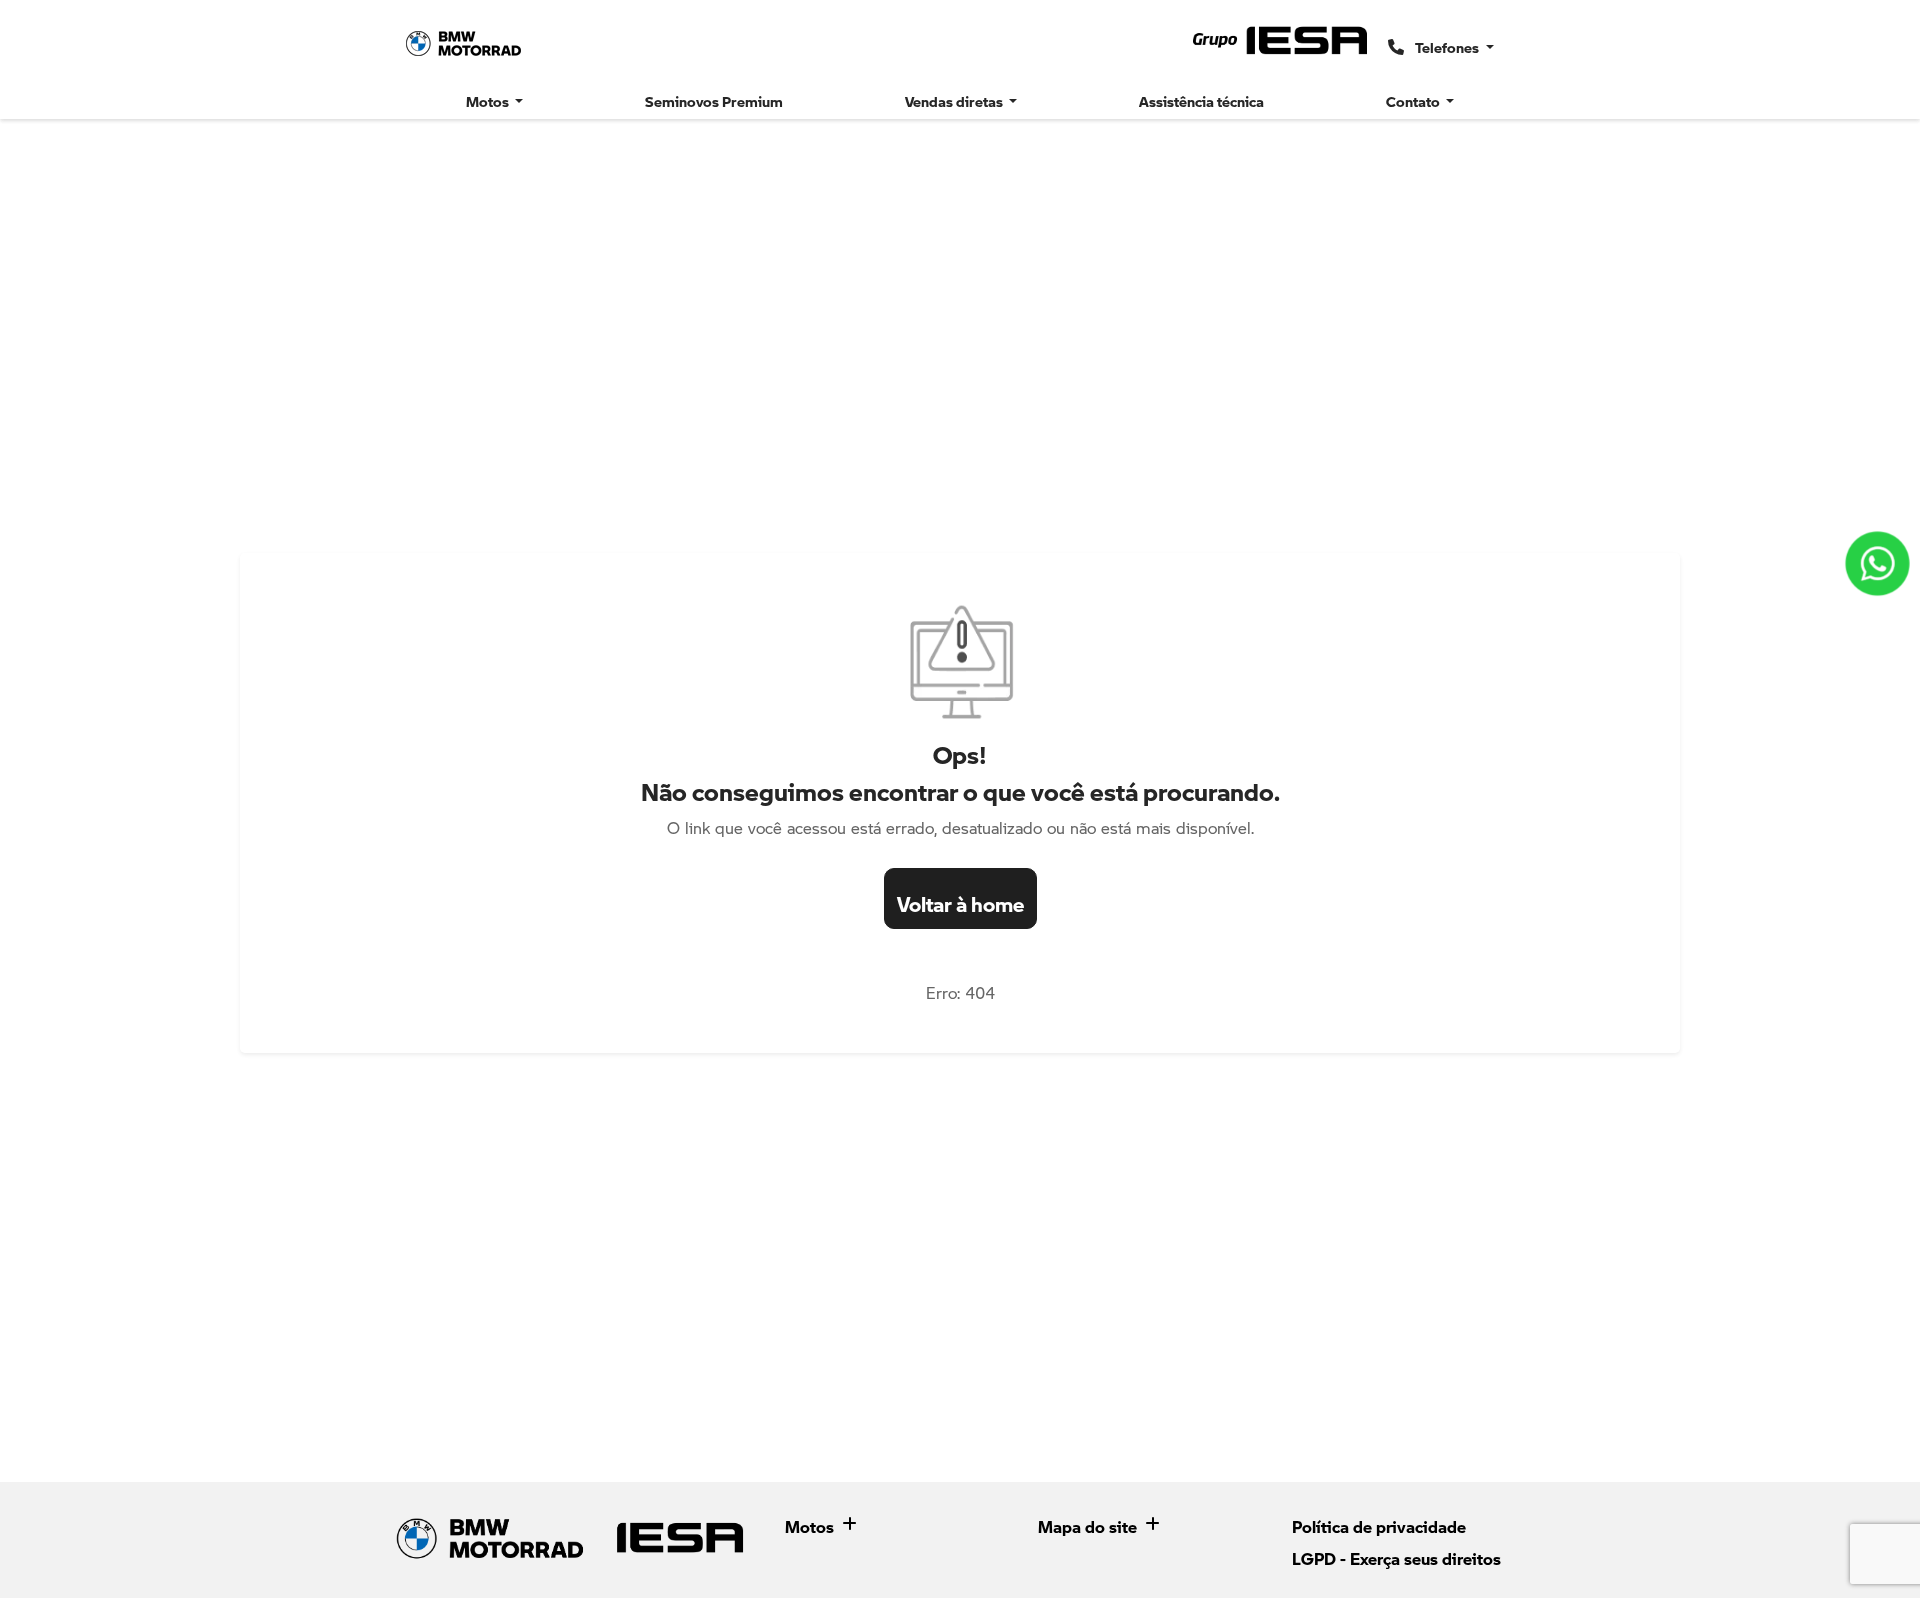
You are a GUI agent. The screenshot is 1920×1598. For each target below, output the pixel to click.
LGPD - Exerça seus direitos (1396, 1554)
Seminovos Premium (714, 97)
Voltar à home (960, 898)
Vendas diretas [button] (955, 97)
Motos (809, 1522)
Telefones (1447, 43)
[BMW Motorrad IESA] (464, 43)
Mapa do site (1087, 1522)
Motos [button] (489, 97)
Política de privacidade (1379, 1522)
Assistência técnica (1201, 97)
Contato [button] (1414, 97)
